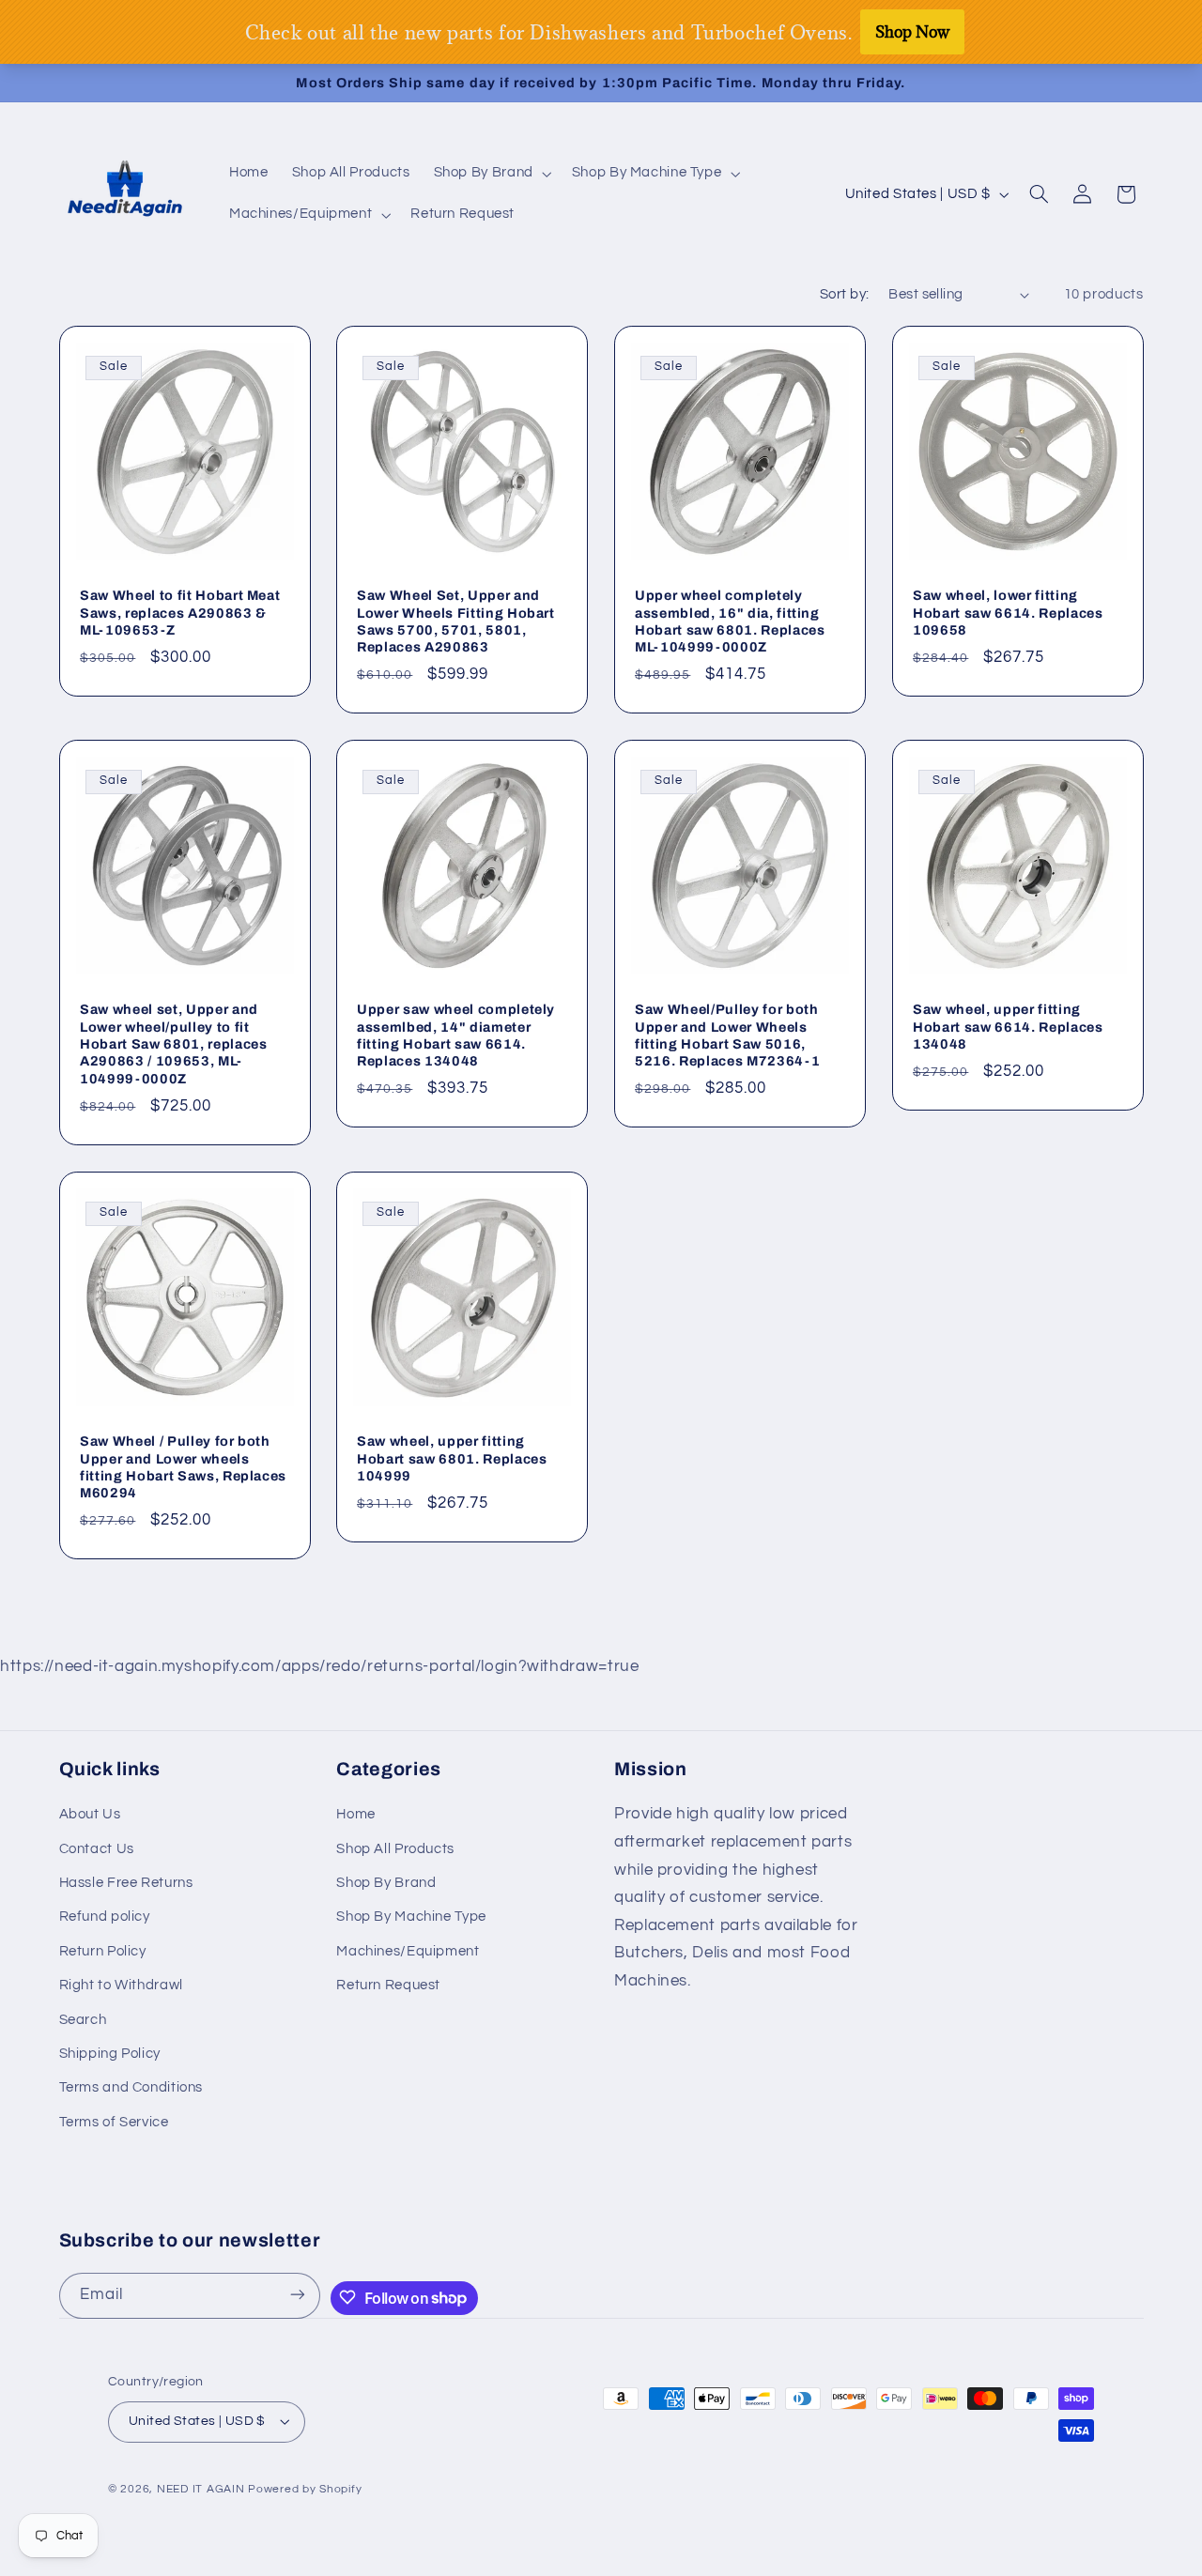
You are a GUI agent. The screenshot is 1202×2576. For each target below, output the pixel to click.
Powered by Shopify (305, 2490)
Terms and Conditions (131, 2088)
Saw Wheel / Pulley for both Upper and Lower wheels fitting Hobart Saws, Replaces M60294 (183, 1467)
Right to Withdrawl (121, 1985)
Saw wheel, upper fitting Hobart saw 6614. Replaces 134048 (1008, 1027)
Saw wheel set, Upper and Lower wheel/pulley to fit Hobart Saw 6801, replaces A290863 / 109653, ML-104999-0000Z (174, 1045)
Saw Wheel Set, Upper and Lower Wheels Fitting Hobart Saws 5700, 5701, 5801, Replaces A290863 (456, 621)
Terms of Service (114, 2122)
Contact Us (97, 1849)
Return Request (388, 1985)
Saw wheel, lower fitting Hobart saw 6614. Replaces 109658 (1008, 613)
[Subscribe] (298, 2295)
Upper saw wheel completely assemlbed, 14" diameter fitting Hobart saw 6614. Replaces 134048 (456, 1036)
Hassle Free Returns (126, 1883)
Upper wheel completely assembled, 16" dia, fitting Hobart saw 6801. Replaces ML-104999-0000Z (730, 621)
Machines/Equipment (408, 1951)
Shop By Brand (386, 1883)
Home (356, 1814)
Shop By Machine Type (411, 1917)
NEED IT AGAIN (201, 2490)
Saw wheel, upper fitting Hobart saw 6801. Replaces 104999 (452, 1458)
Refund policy (105, 1917)
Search (83, 2020)
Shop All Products (395, 1849)
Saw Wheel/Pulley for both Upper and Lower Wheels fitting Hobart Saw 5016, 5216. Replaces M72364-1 (727, 1036)
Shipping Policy (110, 2054)
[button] (491, 174)
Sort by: (844, 294)
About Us (90, 1814)
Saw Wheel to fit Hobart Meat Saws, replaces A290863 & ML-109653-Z (180, 613)
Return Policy (103, 1951)
